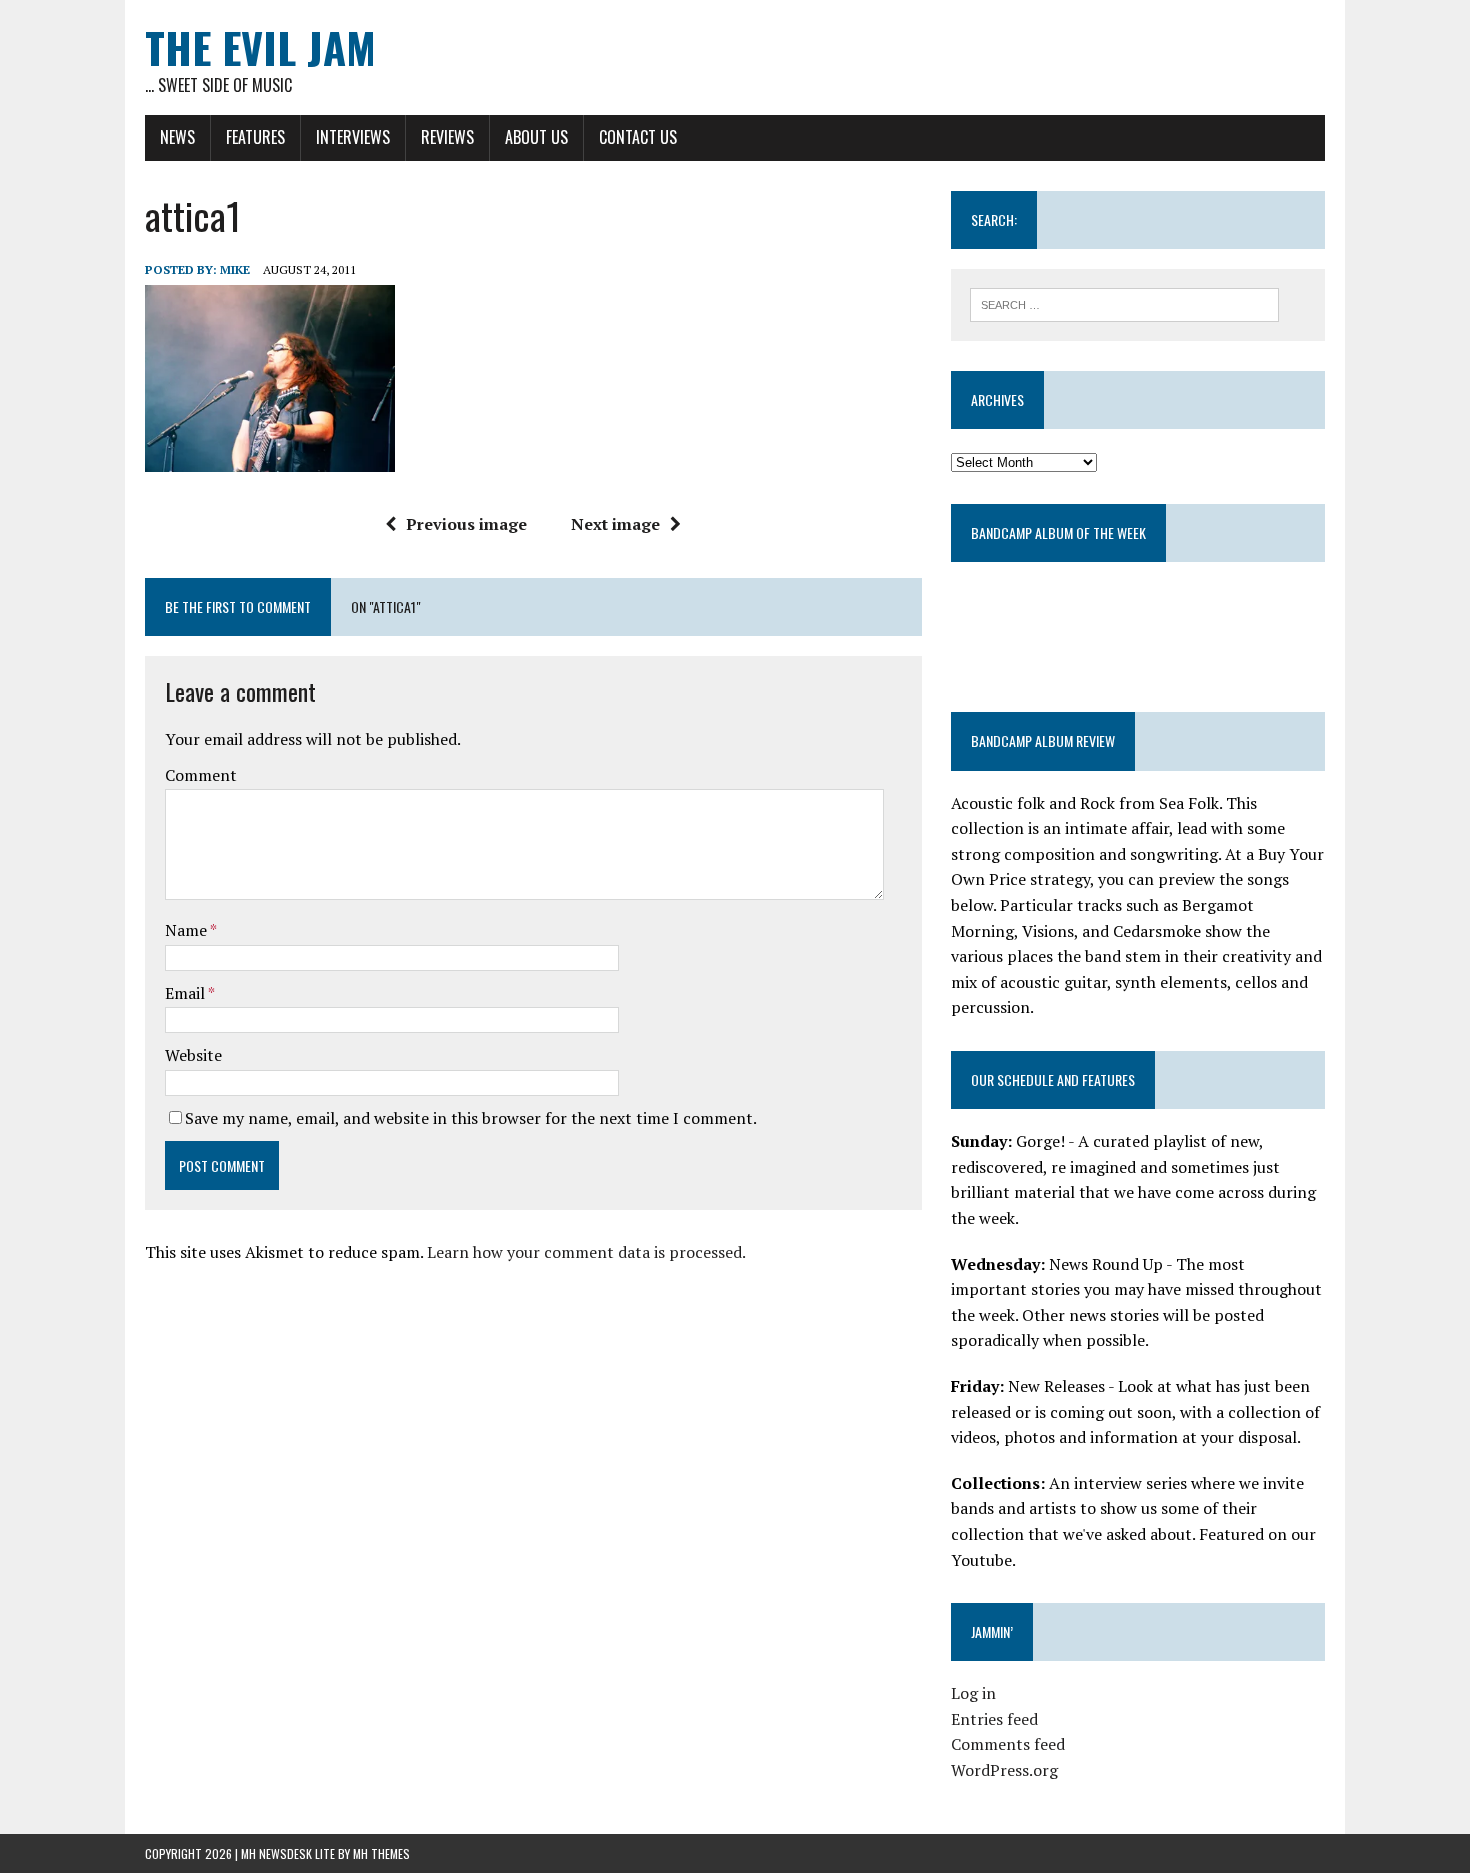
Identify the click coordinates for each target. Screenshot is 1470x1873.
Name (187, 930)
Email (186, 993)
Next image (615, 524)
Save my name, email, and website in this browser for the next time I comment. (471, 1118)
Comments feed (1008, 1744)
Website (193, 1055)
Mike (235, 269)
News (177, 137)
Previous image (466, 524)
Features (255, 137)
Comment (201, 775)
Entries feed (994, 1719)
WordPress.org (1004, 1770)
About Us (536, 137)
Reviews (447, 137)
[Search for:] (1124, 303)
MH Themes (381, 1853)
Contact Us (638, 137)
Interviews (353, 137)
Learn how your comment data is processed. (586, 1252)
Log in (973, 1693)
